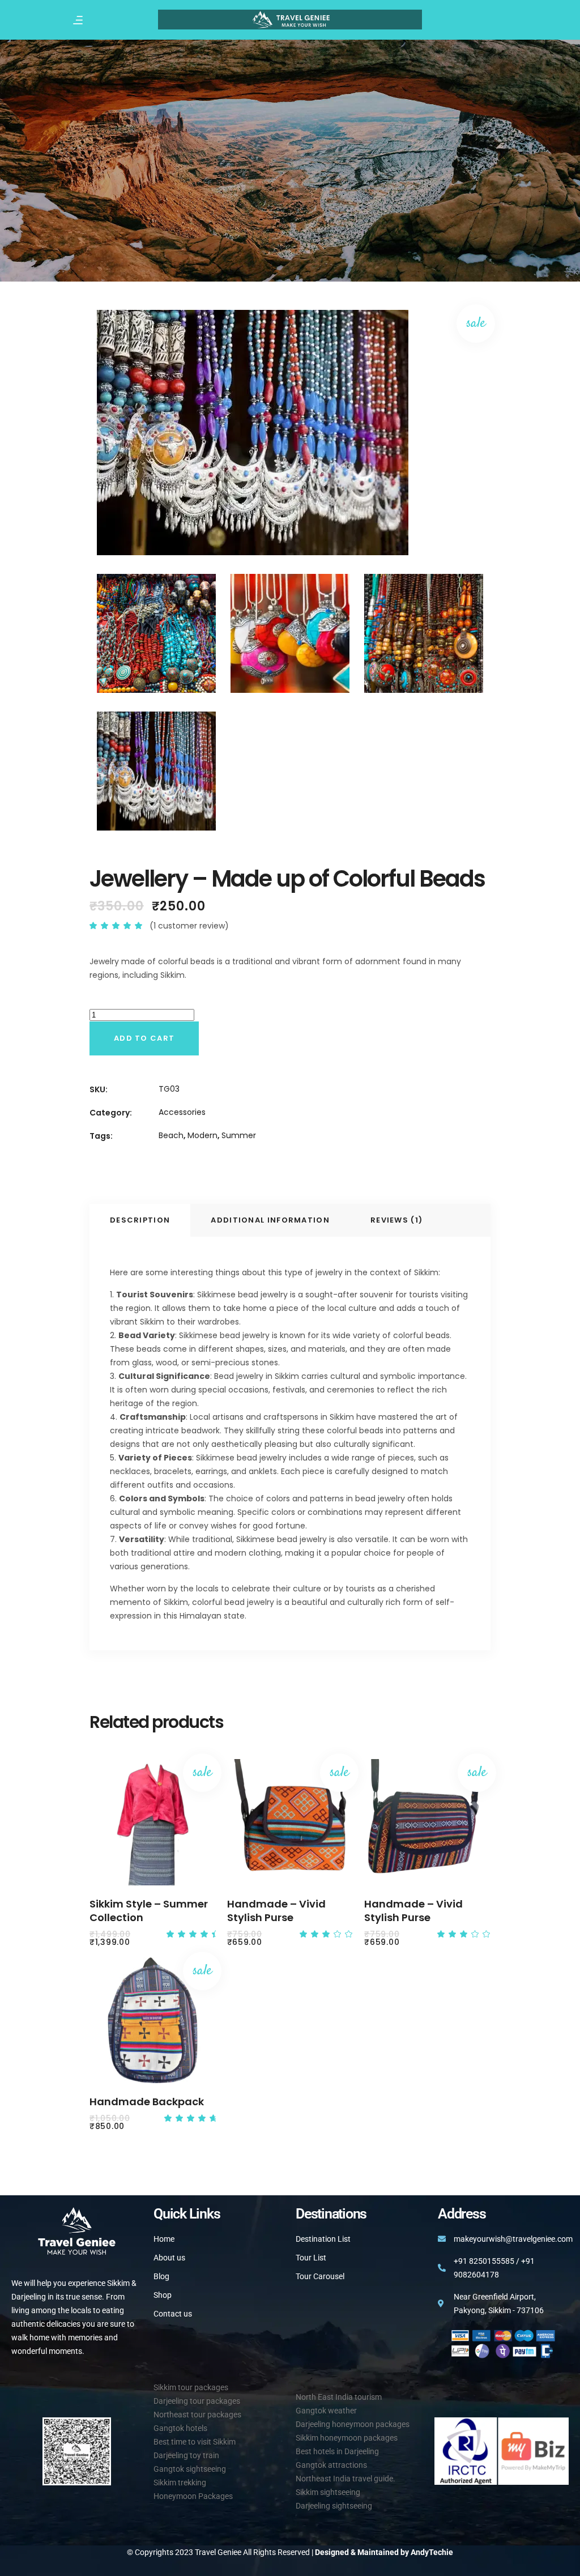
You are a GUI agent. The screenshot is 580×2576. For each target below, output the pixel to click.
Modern (202, 1135)
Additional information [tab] (270, 1220)
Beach (171, 1135)
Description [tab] (140, 1220)
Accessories (182, 1112)
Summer (239, 1135)
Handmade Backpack (147, 2102)
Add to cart (144, 1038)
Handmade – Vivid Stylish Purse (276, 1911)
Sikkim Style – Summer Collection (149, 1911)
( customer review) (189, 926)
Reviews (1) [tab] (396, 1220)
